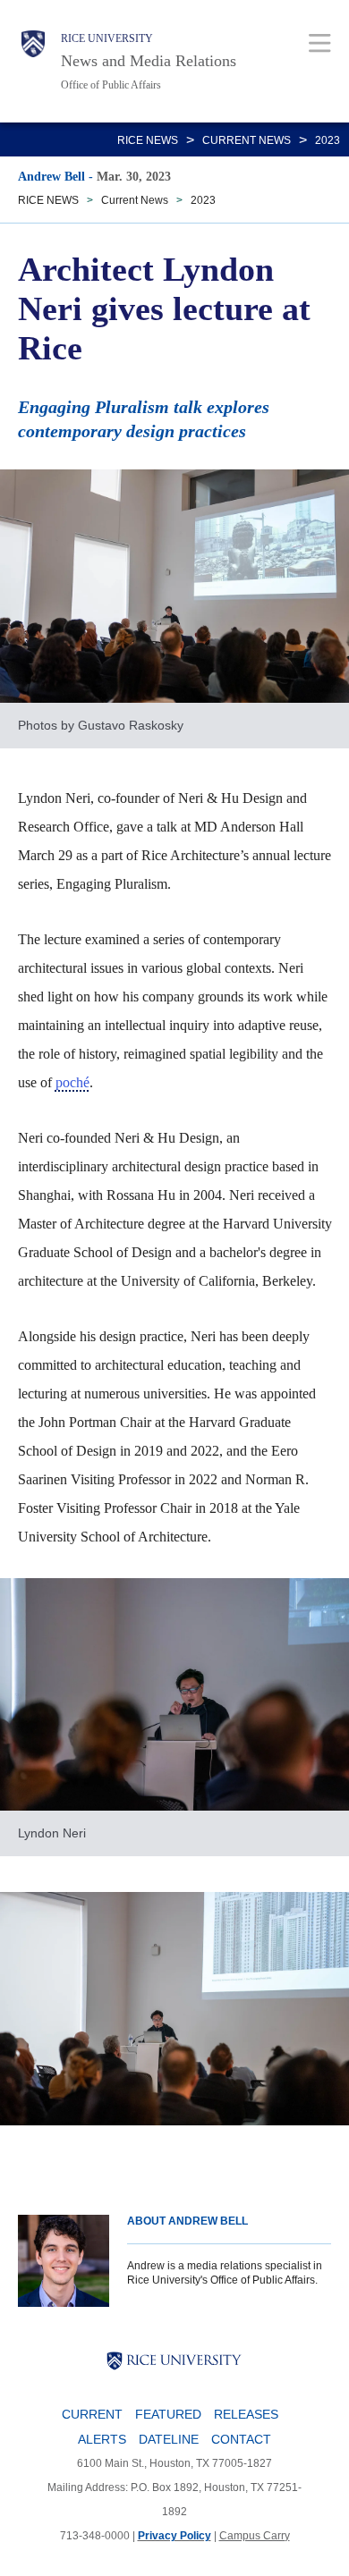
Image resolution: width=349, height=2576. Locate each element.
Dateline (169, 2439)
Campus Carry (255, 2536)
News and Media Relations (149, 61)
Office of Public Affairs (111, 85)
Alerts (102, 2439)
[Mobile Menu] (320, 42)
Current (92, 2414)
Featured (168, 2414)
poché (72, 1082)
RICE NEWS (148, 140)
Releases (246, 2414)
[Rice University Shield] (33, 61)
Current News (247, 140)
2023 (328, 140)
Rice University (107, 38)
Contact (241, 2439)
